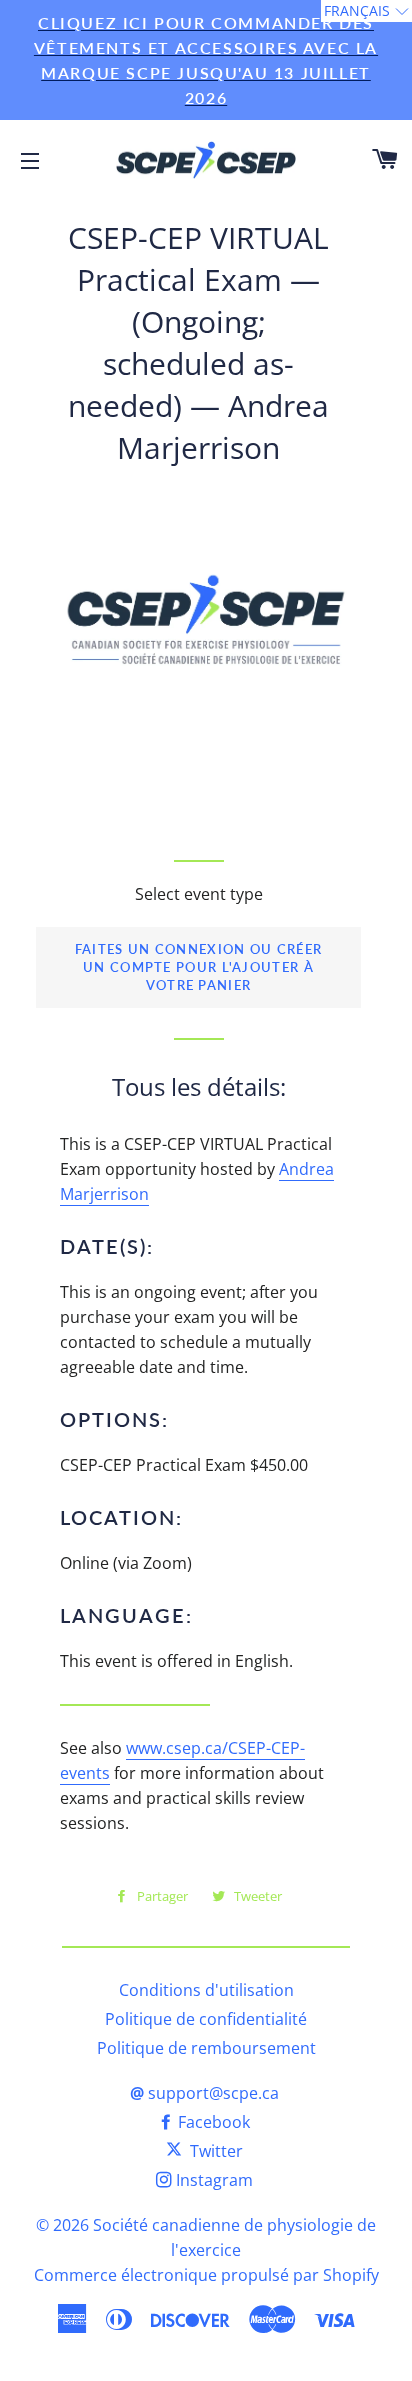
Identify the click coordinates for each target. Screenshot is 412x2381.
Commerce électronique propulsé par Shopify (206, 2275)
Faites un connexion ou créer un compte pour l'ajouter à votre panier (198, 967)
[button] (366, 11)
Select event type (199, 894)
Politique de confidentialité (206, 2019)
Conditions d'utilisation (206, 1990)
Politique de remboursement (206, 2048)
